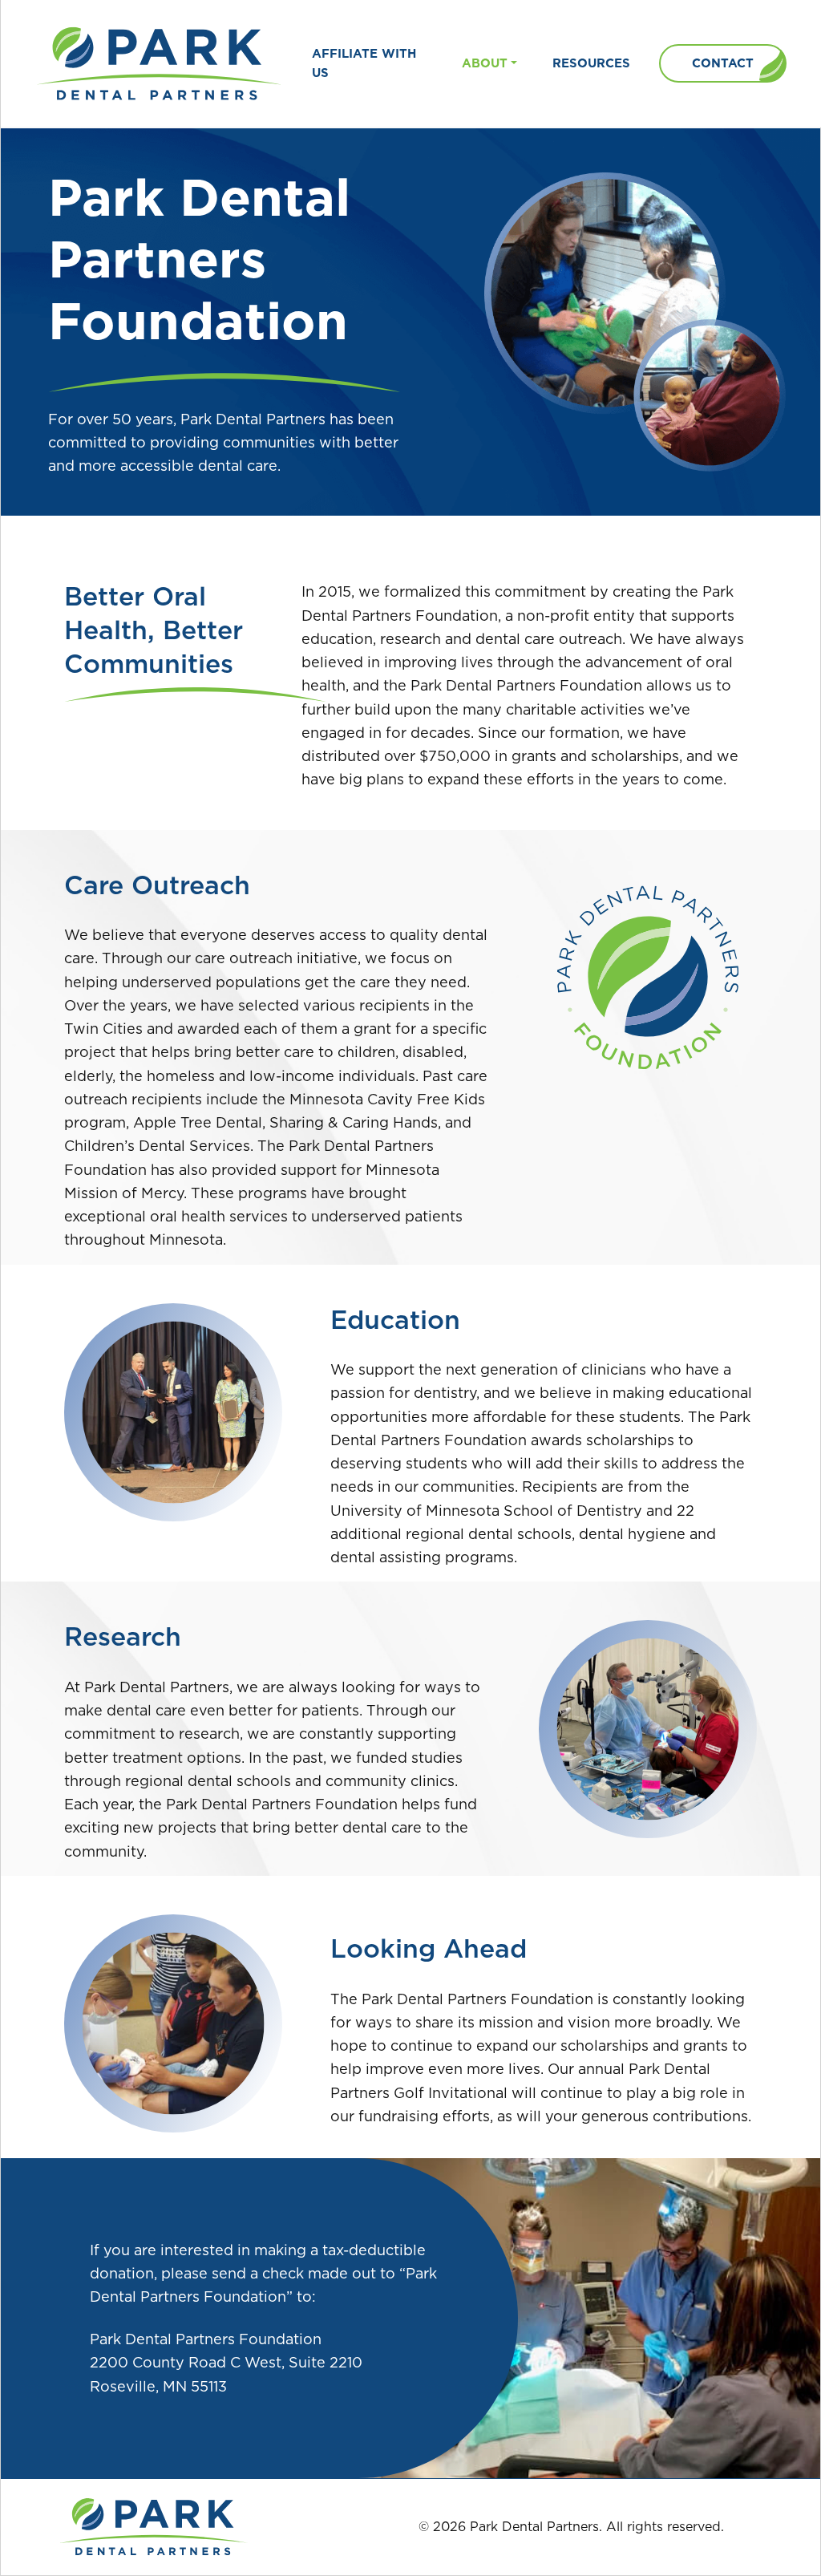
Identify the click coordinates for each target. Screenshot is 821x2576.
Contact (723, 63)
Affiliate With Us (364, 63)
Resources (591, 63)
